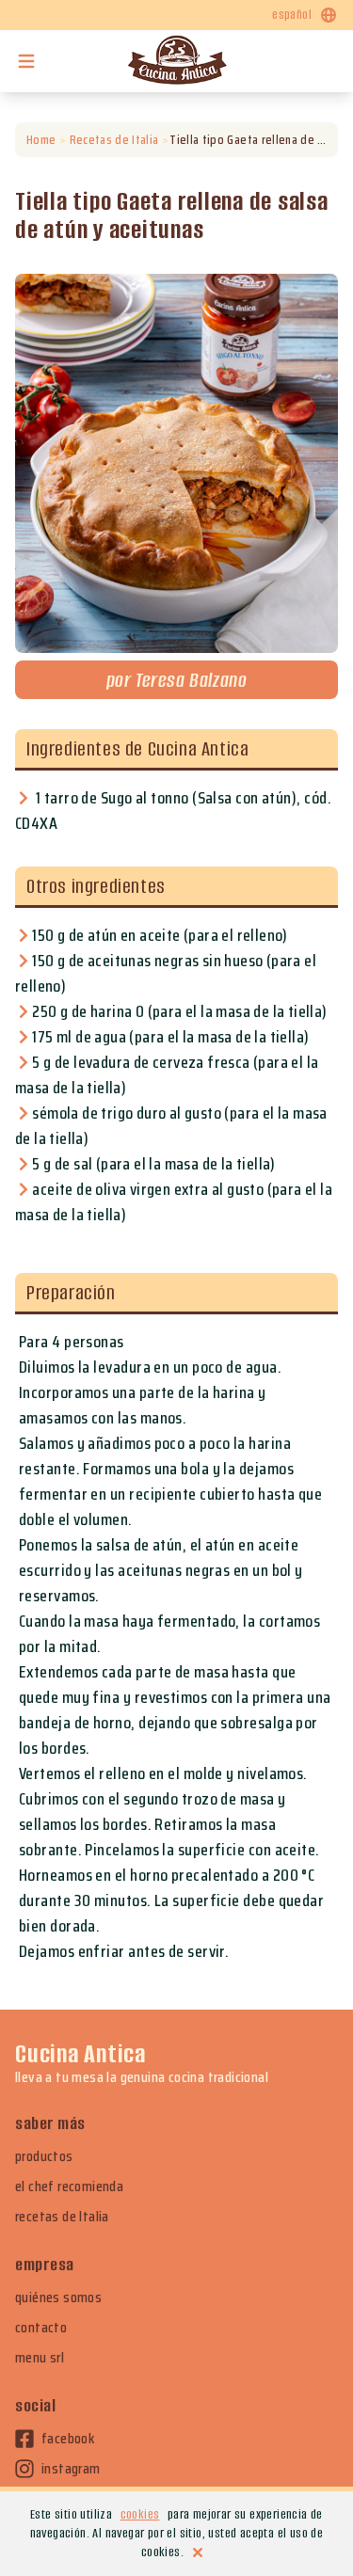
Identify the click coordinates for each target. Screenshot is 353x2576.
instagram (71, 2469)
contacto (41, 2328)
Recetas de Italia (114, 140)
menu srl (40, 2358)
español (292, 15)
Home (41, 140)
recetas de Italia (62, 2217)
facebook (68, 2439)
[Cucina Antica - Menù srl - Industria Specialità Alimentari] (176, 61)
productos (44, 2156)
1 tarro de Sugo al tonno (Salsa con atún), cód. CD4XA (173, 811)
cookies (140, 2514)
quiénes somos (58, 2298)
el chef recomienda (69, 2186)
